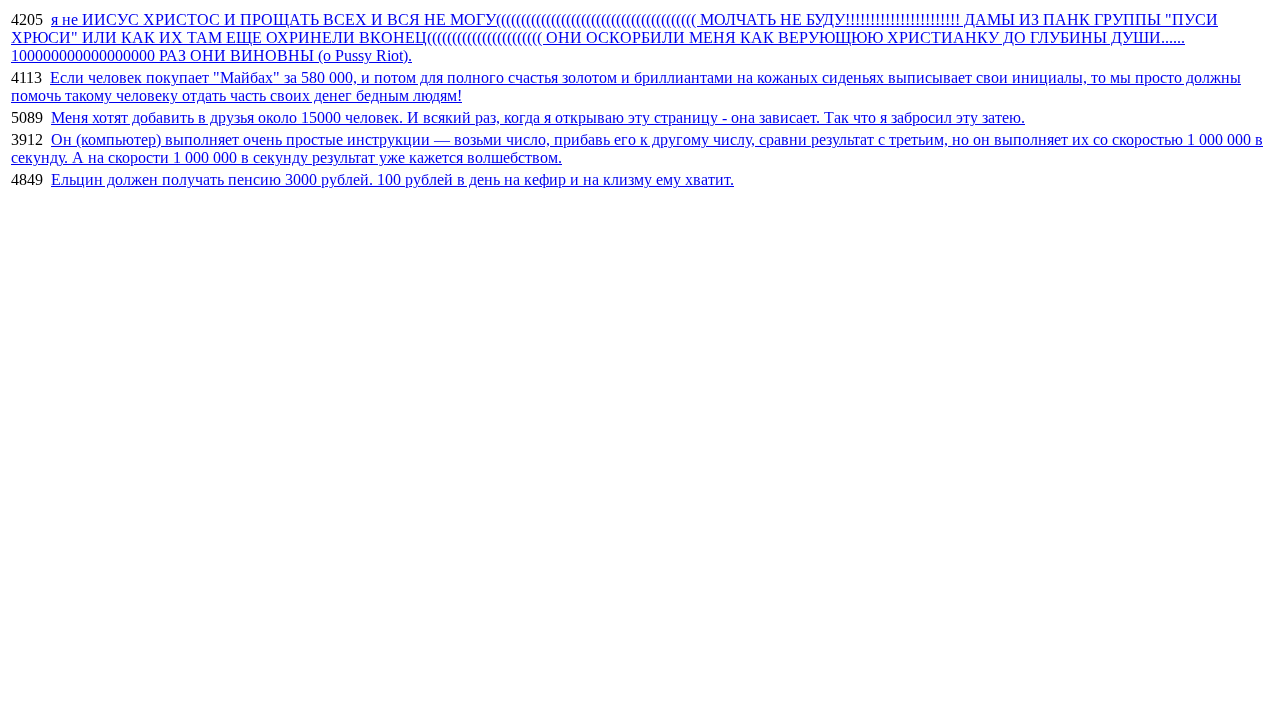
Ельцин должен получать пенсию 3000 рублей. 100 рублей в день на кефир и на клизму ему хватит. (392, 179)
